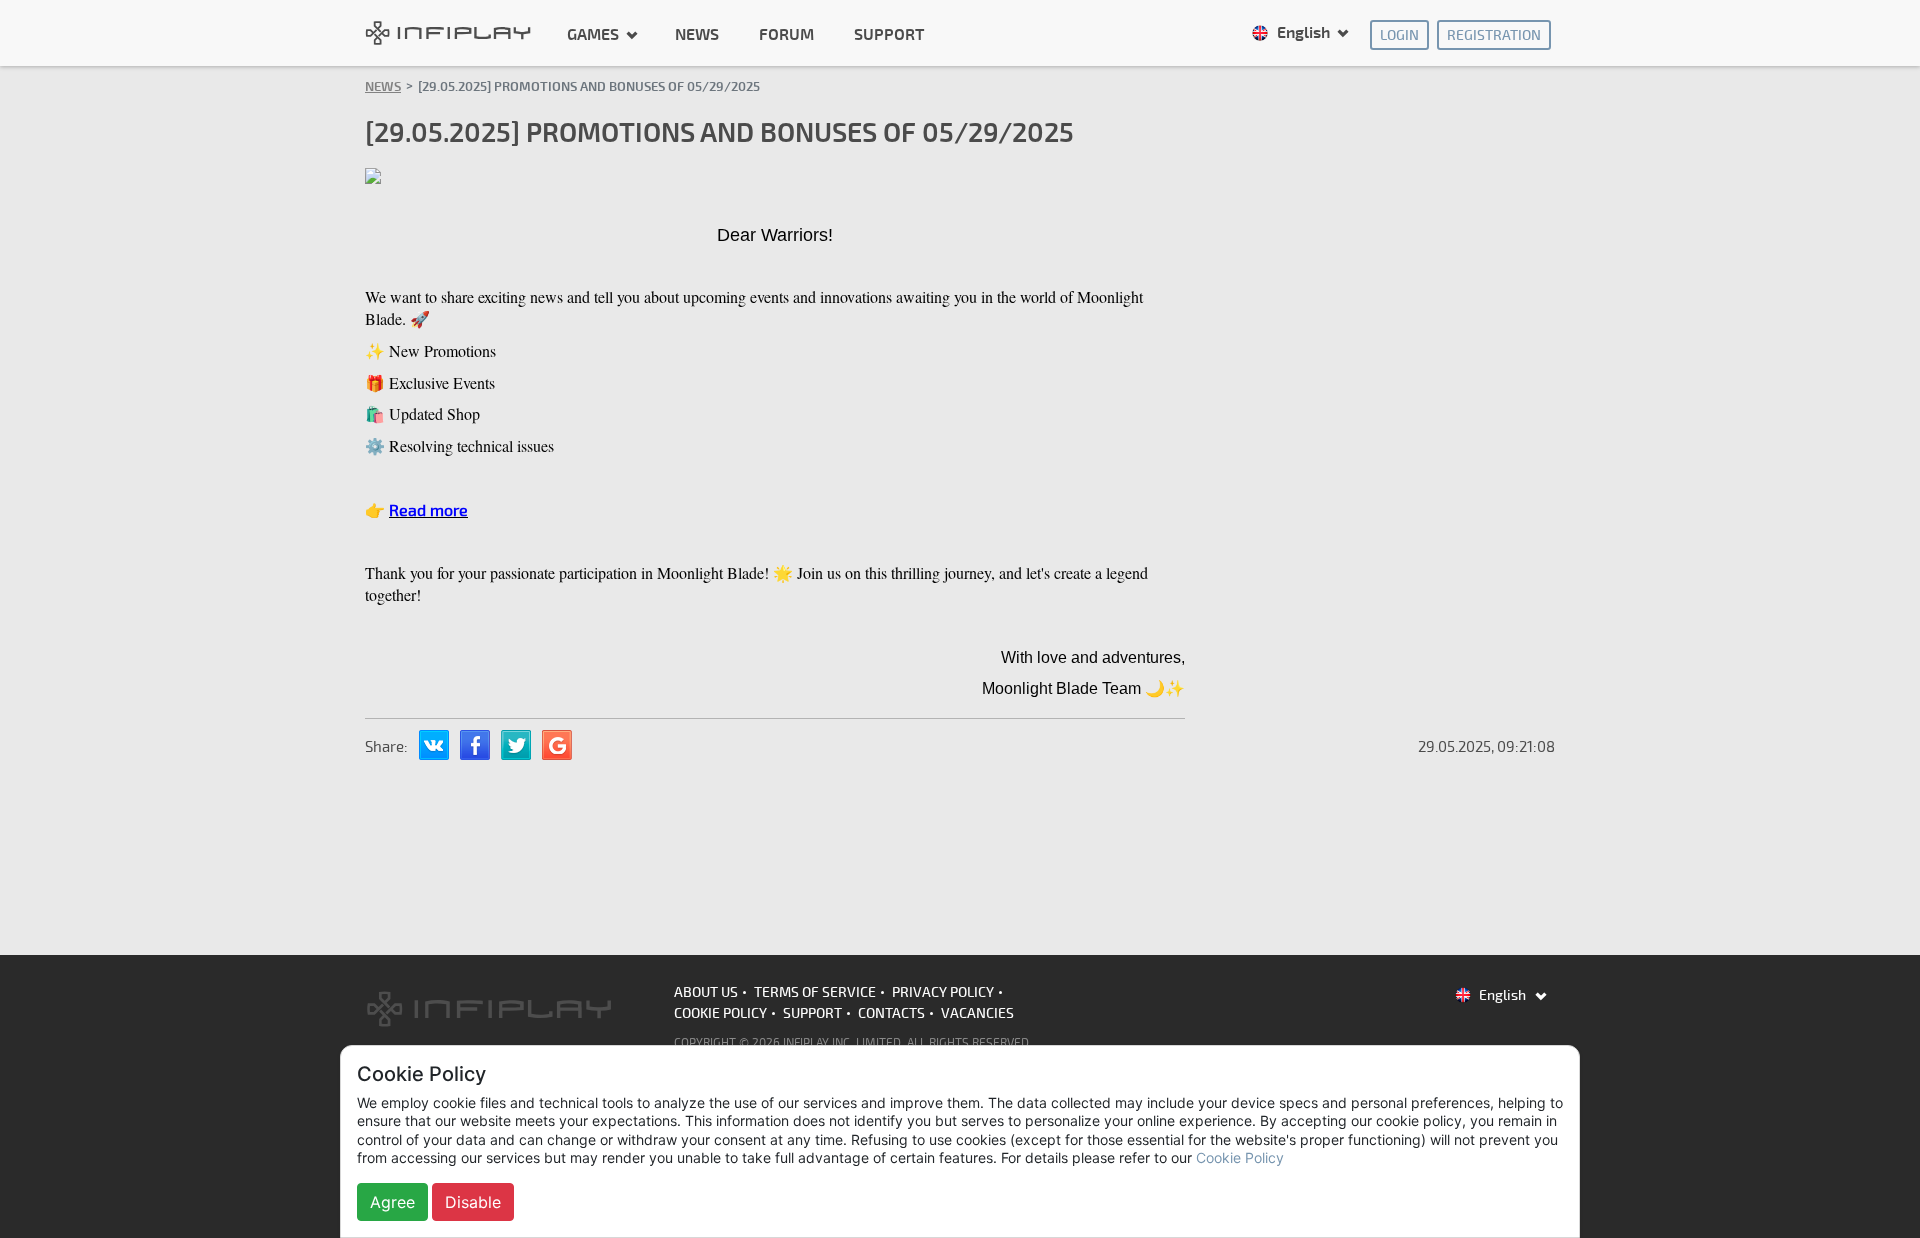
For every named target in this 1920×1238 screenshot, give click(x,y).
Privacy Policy (943, 992)
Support (889, 35)
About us (706, 992)
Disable (473, 1202)
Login (1399, 35)
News (697, 35)
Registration (1494, 35)
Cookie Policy (720, 1013)
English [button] (1303, 33)
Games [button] (595, 34)
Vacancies (977, 1013)
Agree (392, 1202)
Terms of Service (815, 992)
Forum (786, 35)
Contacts (891, 1013)
